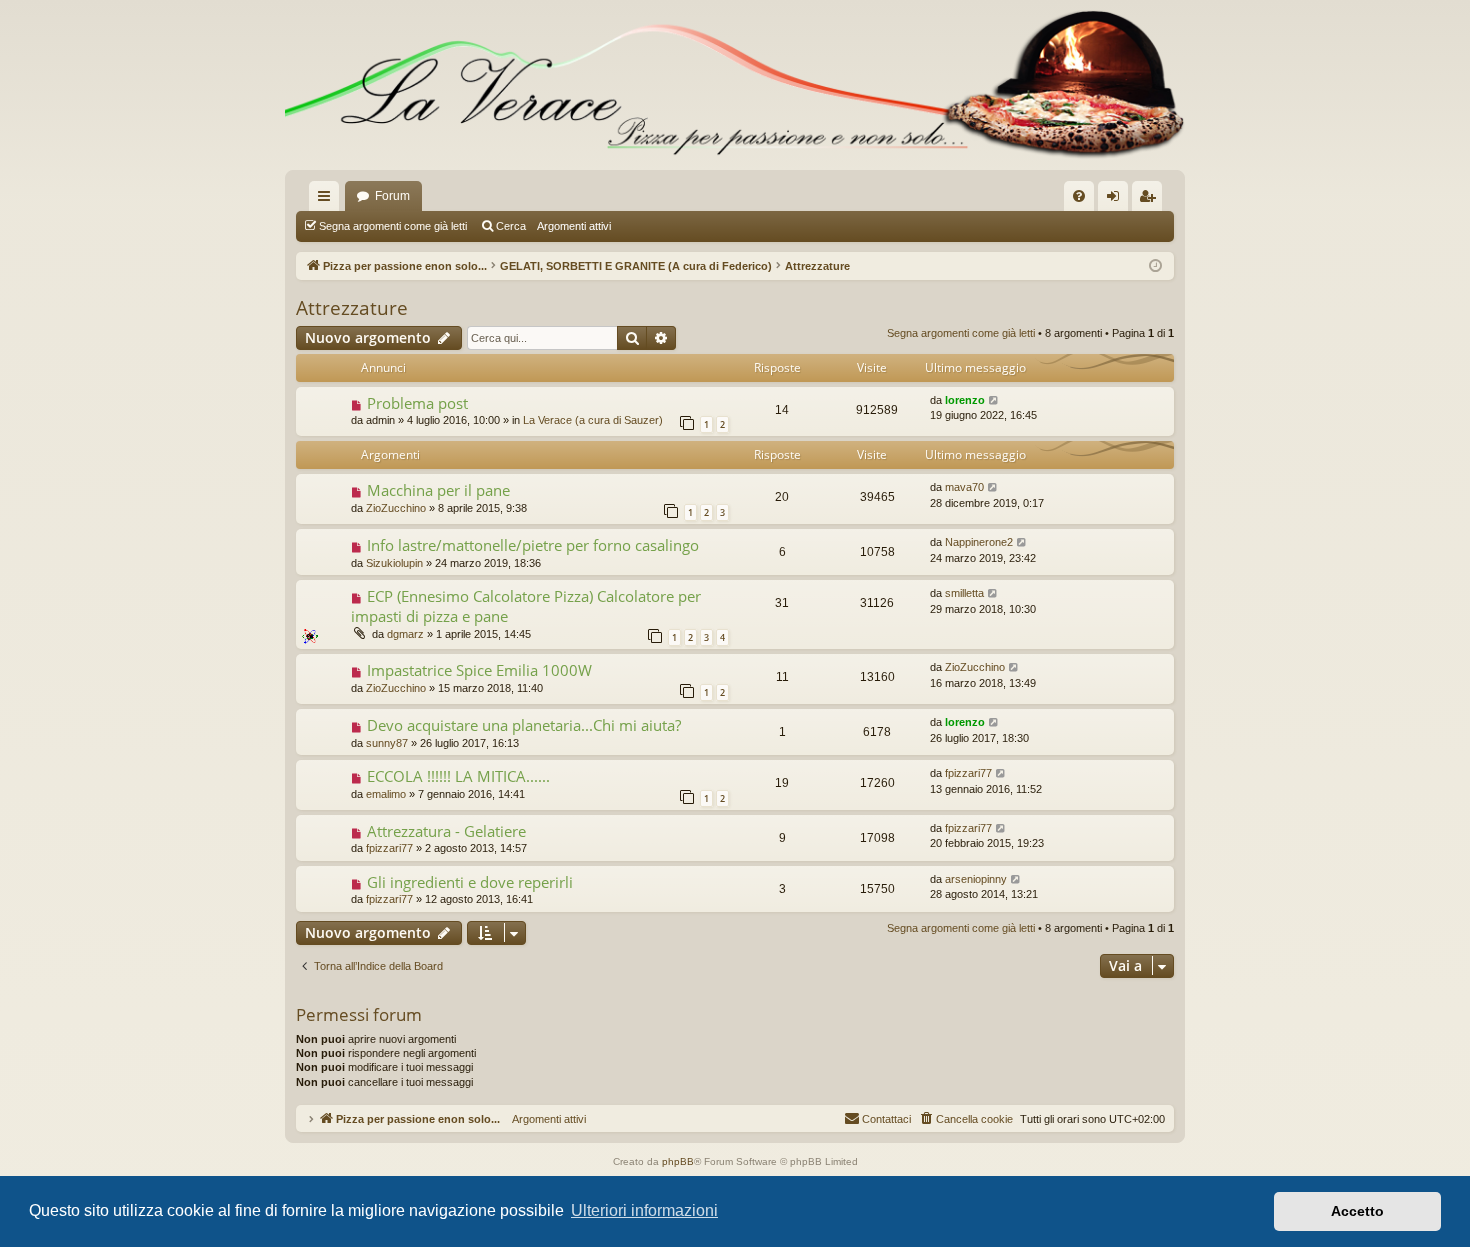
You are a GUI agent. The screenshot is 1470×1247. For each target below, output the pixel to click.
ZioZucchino (396, 508)
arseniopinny (976, 879)
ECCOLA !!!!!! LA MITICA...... (458, 776)
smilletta (964, 593)
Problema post (417, 403)
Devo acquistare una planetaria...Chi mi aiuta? (524, 725)
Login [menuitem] (1117, 200)
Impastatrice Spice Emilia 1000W (479, 670)
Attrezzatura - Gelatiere (446, 831)
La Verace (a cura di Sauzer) (593, 420)
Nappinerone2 (979, 542)
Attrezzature (352, 308)
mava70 (964, 487)
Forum (392, 196)
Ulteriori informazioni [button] (644, 1210)
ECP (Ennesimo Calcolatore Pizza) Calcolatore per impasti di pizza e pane (526, 605)
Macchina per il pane (438, 490)
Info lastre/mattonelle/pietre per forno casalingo (533, 545)
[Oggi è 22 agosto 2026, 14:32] (1155, 266)
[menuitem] (1079, 196)
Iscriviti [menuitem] (1151, 200)
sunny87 (387, 743)
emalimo (386, 794)
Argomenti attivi (574, 226)
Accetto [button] (1357, 1211)
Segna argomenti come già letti (393, 226)
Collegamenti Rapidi (328, 200)
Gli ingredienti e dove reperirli (470, 882)
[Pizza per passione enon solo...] (735, 85)
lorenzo (965, 400)
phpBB (678, 1161)
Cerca (511, 226)
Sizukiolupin (394, 563)
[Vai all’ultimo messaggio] (994, 400)
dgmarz (405, 634)
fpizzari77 (968, 773)
